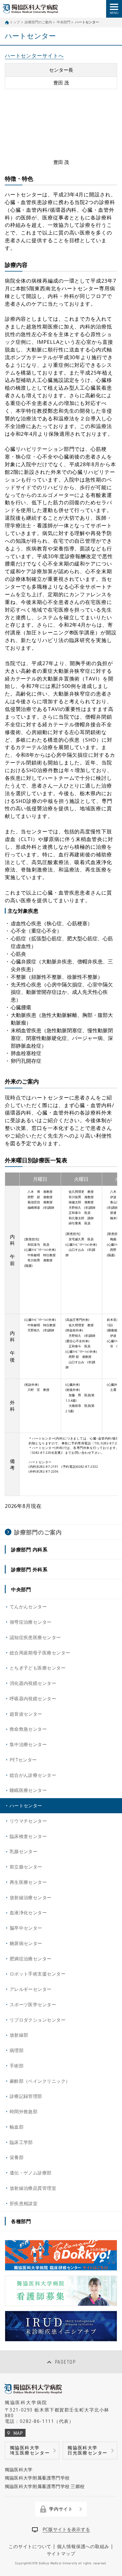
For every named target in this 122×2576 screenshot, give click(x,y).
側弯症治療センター (31, 1622)
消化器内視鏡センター (33, 1683)
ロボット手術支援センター (38, 1974)
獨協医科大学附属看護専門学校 (37, 2478)
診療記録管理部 (26, 2096)
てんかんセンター (28, 1607)
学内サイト (61, 2509)
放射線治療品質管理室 (33, 2188)
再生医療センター (28, 1882)
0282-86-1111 (37, 2421)
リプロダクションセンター (38, 2020)
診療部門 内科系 (29, 1549)
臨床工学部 (21, 2142)
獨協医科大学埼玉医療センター (30, 2450)
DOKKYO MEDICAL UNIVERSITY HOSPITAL (30, 9)
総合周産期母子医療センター (40, 1653)
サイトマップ (61, 2554)
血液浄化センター (28, 1913)
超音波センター (26, 1714)
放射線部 (19, 2035)
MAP (18, 2433)
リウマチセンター (28, 1821)
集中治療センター (28, 1744)
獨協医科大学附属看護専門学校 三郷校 (45, 2486)
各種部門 (21, 2221)
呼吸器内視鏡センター (33, 1699)
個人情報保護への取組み (83, 2546)
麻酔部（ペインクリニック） (40, 2081)
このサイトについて (30, 2546)
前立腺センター (26, 1867)
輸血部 (17, 2127)
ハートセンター (26, 1806)
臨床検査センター (28, 1836)
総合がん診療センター (33, 1775)
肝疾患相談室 (24, 2203)
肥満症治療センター (31, 1959)
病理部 (17, 2050)
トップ (15, 22)
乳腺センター (24, 1851)
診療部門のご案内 (38, 22)
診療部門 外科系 (29, 1569)
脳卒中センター (26, 1928)
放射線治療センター (31, 1897)
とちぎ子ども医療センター (38, 1668)
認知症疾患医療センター (35, 1637)
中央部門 (64, 22)
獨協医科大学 (19, 2470)
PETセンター (23, 1760)
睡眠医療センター (28, 1790)
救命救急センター (28, 1729)
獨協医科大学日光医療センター (88, 2450)
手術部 (17, 2066)
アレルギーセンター (31, 1989)
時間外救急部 (24, 2112)
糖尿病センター (26, 1943)
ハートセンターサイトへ (34, 55)
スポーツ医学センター (33, 2005)
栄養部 (17, 2157)
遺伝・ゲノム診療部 (31, 2173)
